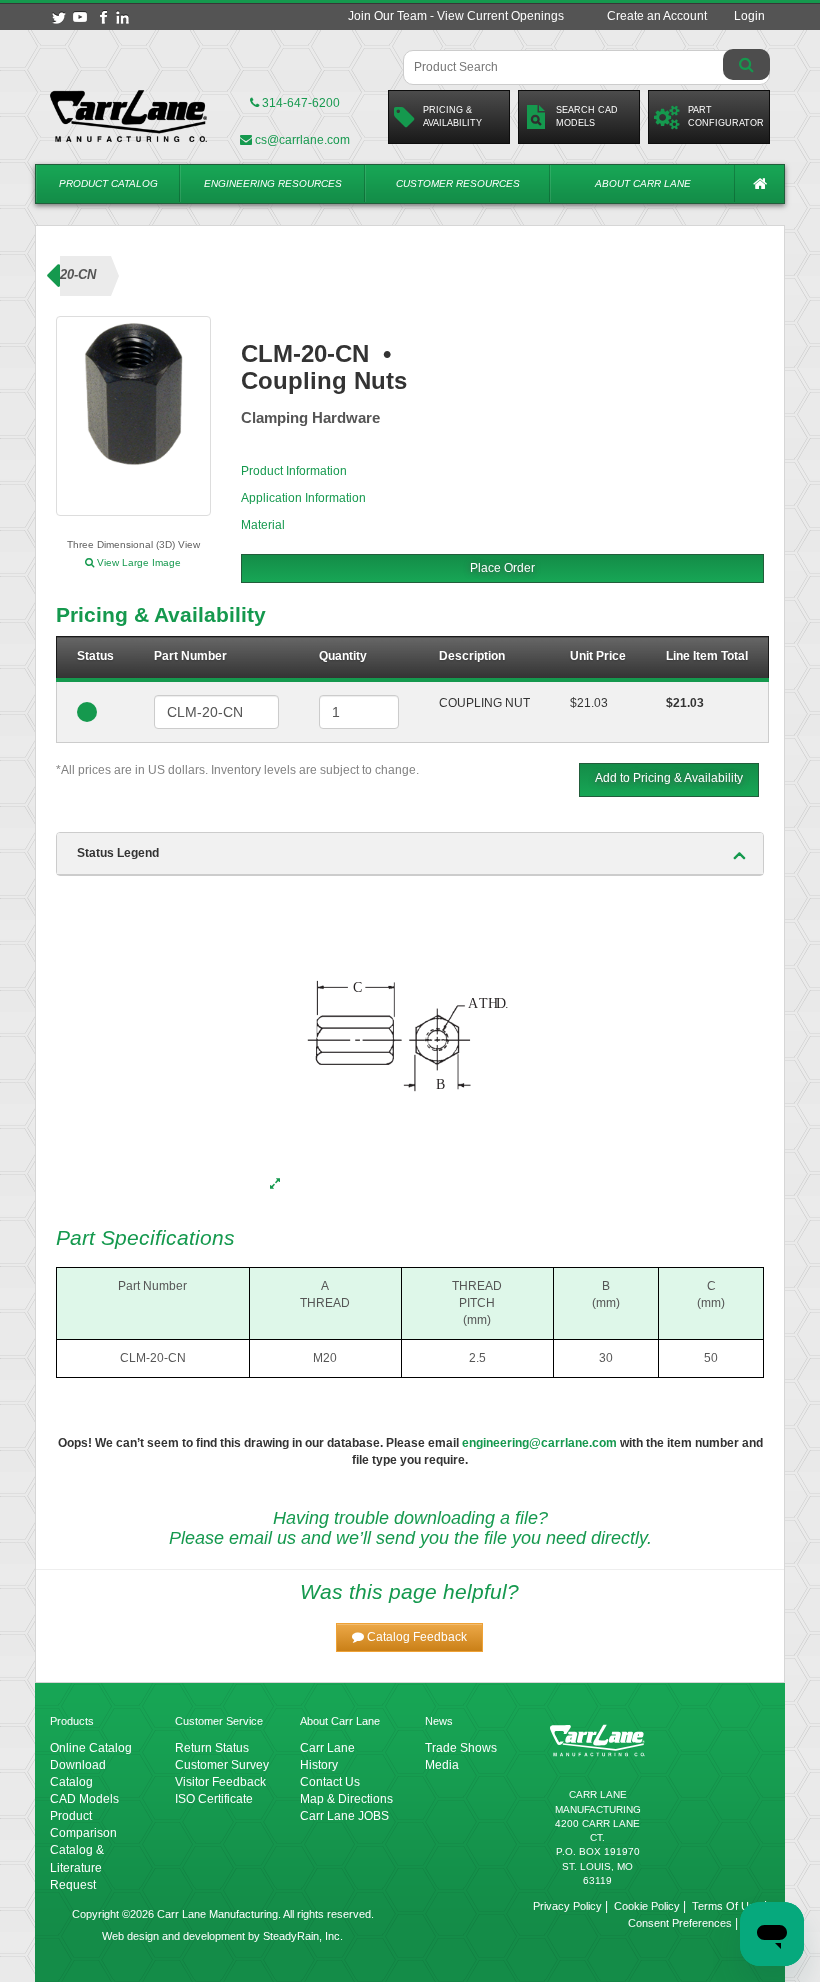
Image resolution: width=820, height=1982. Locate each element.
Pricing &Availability (452, 116)
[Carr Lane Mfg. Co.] (129, 116)
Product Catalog (108, 183)
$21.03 (589, 703)
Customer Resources (458, 183)
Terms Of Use (726, 1906)
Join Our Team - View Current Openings (456, 16)
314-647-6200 (299, 103)
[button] (409, 1637)
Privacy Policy (567, 1906)
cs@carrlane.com (302, 140)
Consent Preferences (680, 1923)
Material (263, 525)
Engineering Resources (273, 183)
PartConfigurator (726, 116)
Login (749, 16)
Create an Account (657, 16)
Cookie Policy (647, 1906)
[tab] (410, 854)
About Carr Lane (643, 183)
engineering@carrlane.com (539, 1443)
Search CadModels (587, 116)
